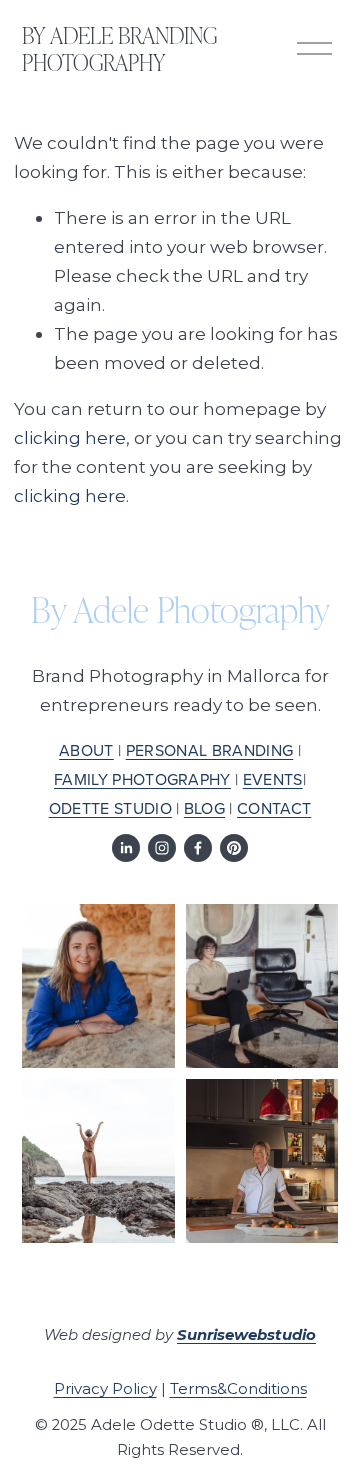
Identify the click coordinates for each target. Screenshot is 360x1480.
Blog (204, 808)
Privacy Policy (105, 1389)
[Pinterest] (234, 848)
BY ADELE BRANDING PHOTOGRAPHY (119, 48)
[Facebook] (198, 848)
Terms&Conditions (238, 1389)
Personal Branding (209, 750)
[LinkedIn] (126, 848)
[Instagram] (162, 848)
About (86, 750)
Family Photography (142, 779)
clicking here (70, 437)
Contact (274, 808)
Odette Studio (110, 808)
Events (273, 779)
